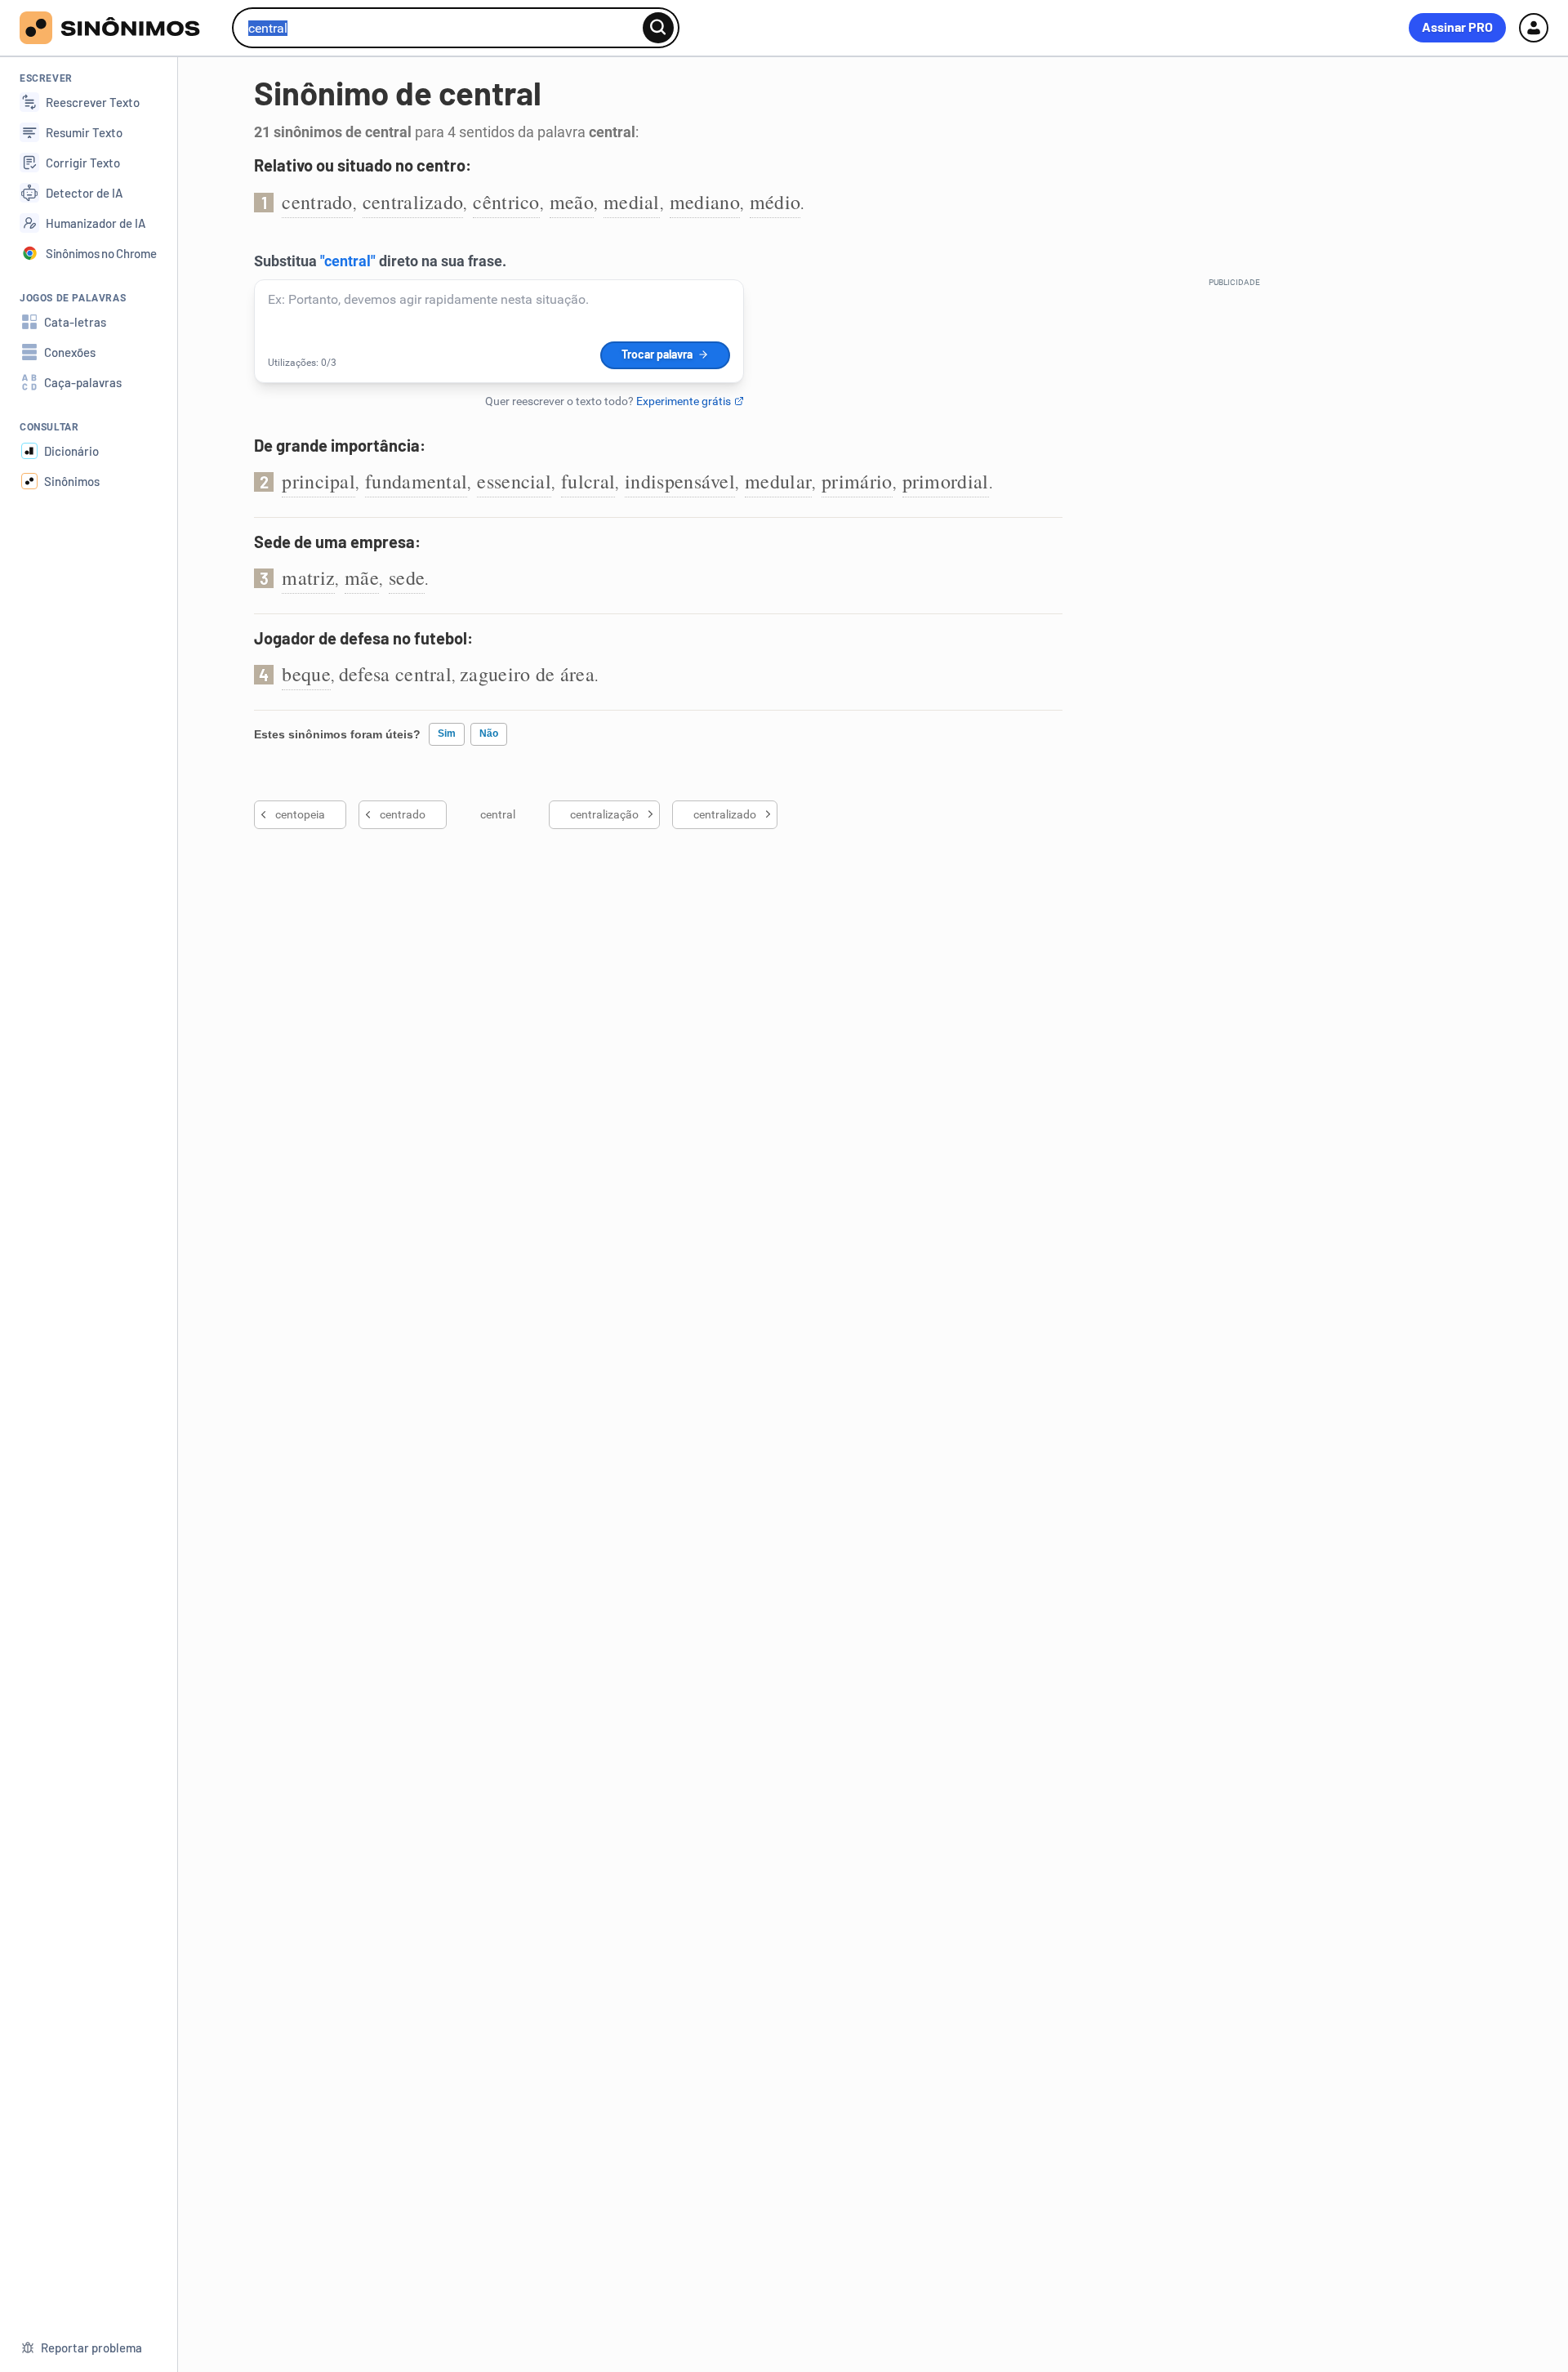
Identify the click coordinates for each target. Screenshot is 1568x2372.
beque (306, 674)
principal (318, 481)
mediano (705, 202)
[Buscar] (658, 28)
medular (778, 481)
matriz (308, 577)
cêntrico (506, 202)
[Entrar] (1534, 28)
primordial (946, 481)
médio (775, 202)
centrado (317, 202)
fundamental (416, 481)
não (489, 733)
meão (572, 202)
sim (447, 733)
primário (857, 481)
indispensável (680, 481)
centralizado (413, 202)
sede (407, 577)
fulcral (588, 481)
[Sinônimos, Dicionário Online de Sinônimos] (120, 28)
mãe (362, 577)
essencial (514, 481)
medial (632, 202)
